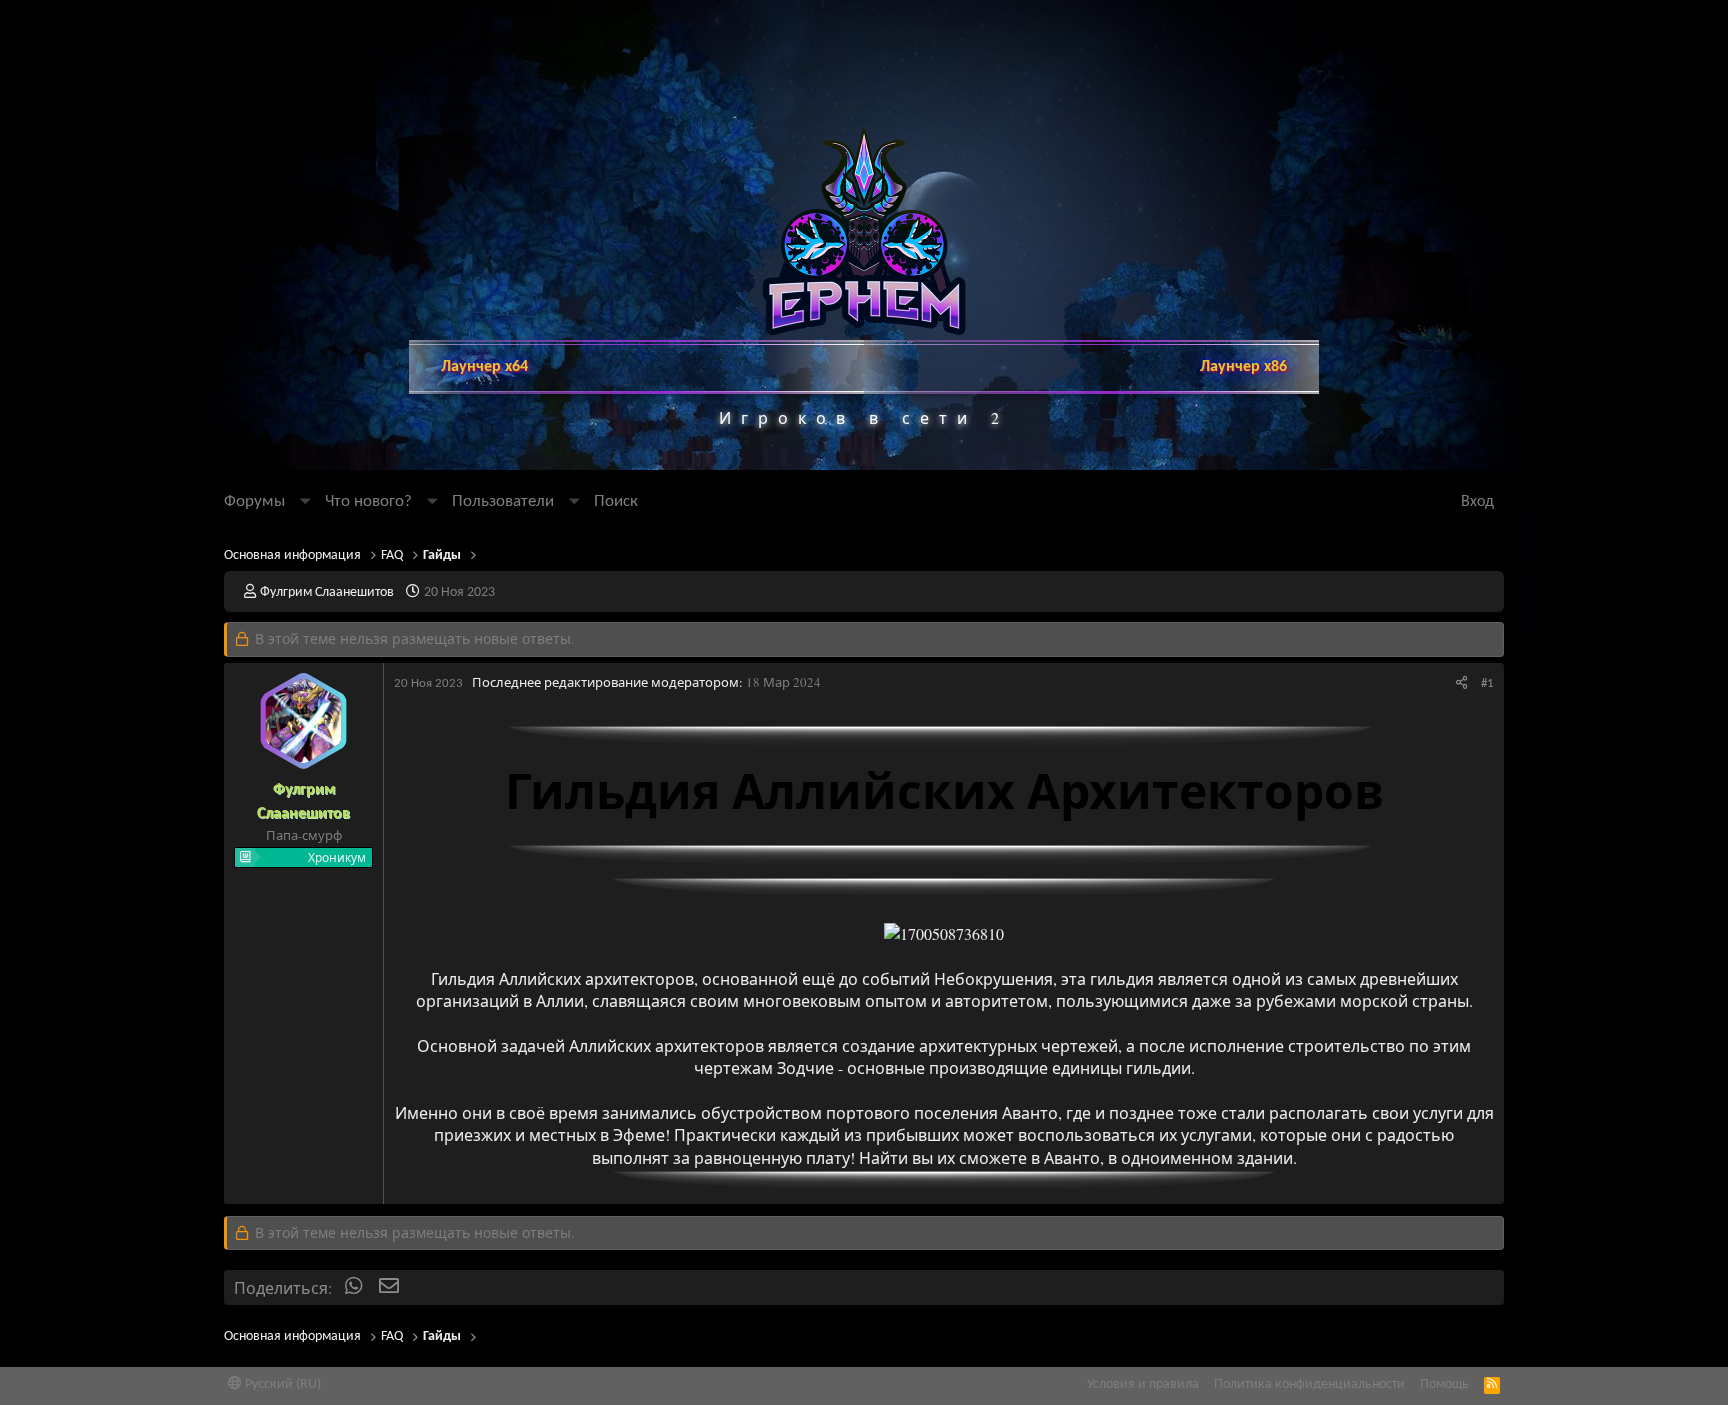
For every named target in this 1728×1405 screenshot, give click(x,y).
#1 (1487, 683)
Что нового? (368, 501)
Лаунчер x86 (1243, 367)
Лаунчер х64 (484, 367)
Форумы (254, 501)
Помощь (1444, 1384)
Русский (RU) (281, 1384)
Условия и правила (1143, 1384)
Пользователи (503, 501)
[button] (305, 502)
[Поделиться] (1461, 684)
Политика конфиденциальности (1309, 1384)
